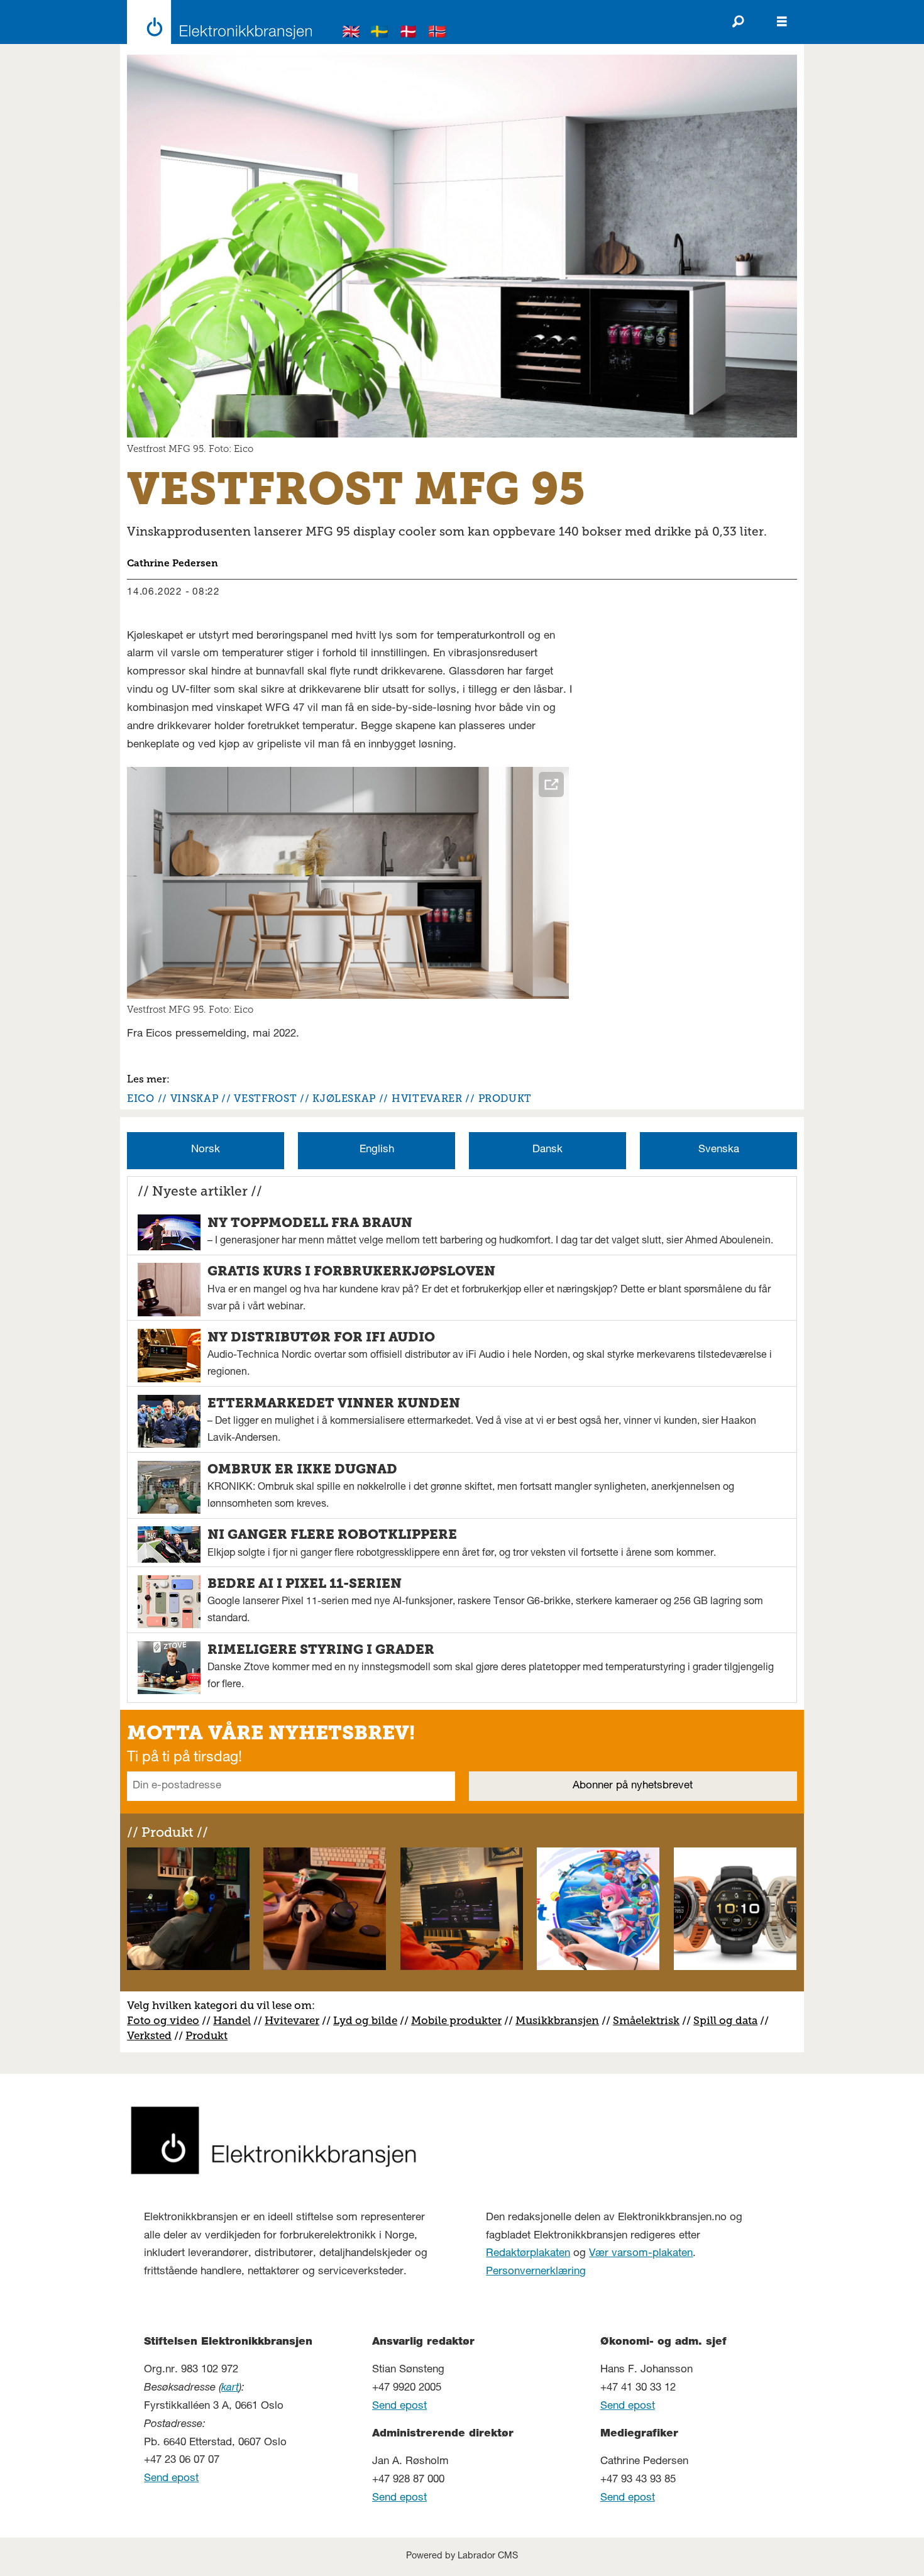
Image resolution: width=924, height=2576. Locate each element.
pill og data (729, 2020)
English (377, 1150)
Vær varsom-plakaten (641, 2254)
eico (141, 1098)
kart (230, 2388)
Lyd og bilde (365, 2020)
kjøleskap (344, 1098)
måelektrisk (649, 2020)
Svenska (719, 1150)
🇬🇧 (351, 34)
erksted (153, 2035)
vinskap (194, 1098)
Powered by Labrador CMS (462, 2557)
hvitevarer (427, 1098)
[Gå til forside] (216, 22)
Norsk (206, 1150)
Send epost (171, 2479)
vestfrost (265, 1098)
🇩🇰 (409, 34)
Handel (232, 2020)
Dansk (547, 1150)
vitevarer (296, 2020)
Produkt (206, 2035)
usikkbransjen (562, 2020)
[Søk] (738, 22)
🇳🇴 (437, 34)
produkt (505, 1098)
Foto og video (163, 2020)
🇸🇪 (380, 34)
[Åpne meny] (782, 22)
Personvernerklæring (536, 2272)
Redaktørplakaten (528, 2254)
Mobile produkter (456, 2020)
